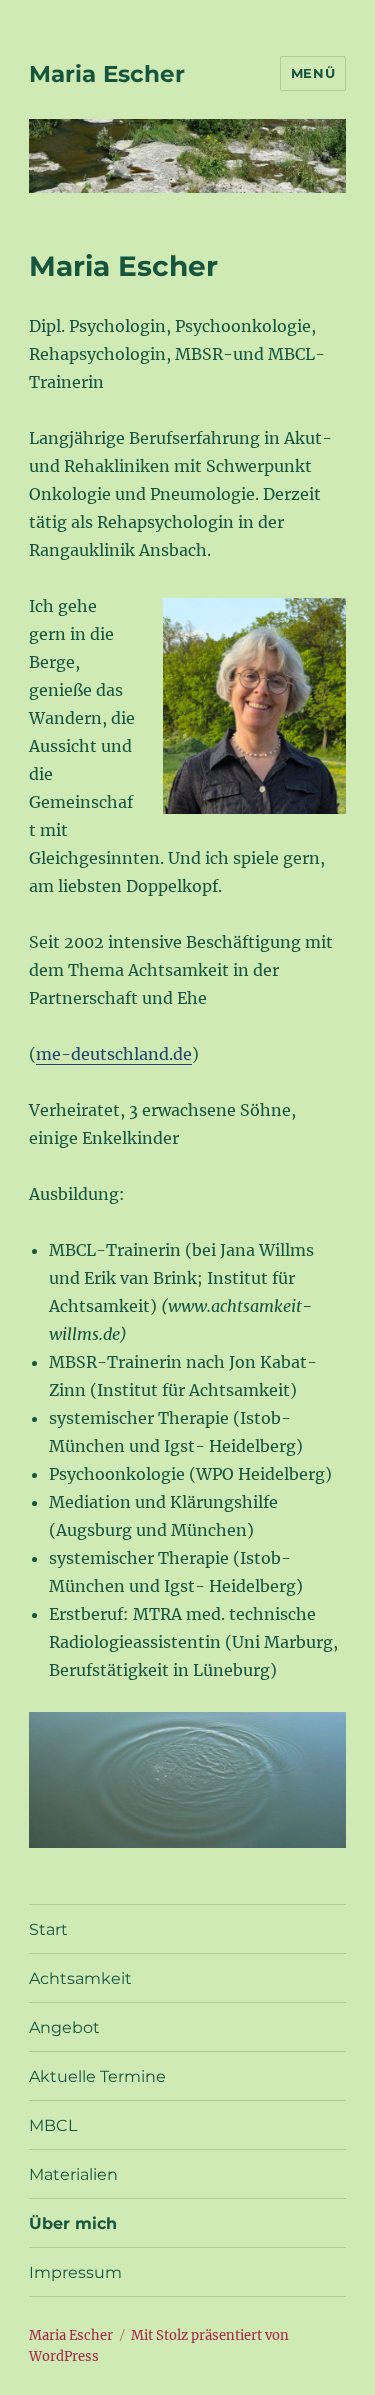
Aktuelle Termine (97, 2076)
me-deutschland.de (114, 1054)
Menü (313, 73)
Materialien (73, 2174)
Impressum (75, 2272)
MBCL (53, 2125)
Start (48, 1929)
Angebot (64, 2027)
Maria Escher (107, 74)
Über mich (73, 2223)
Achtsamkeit (80, 1978)
